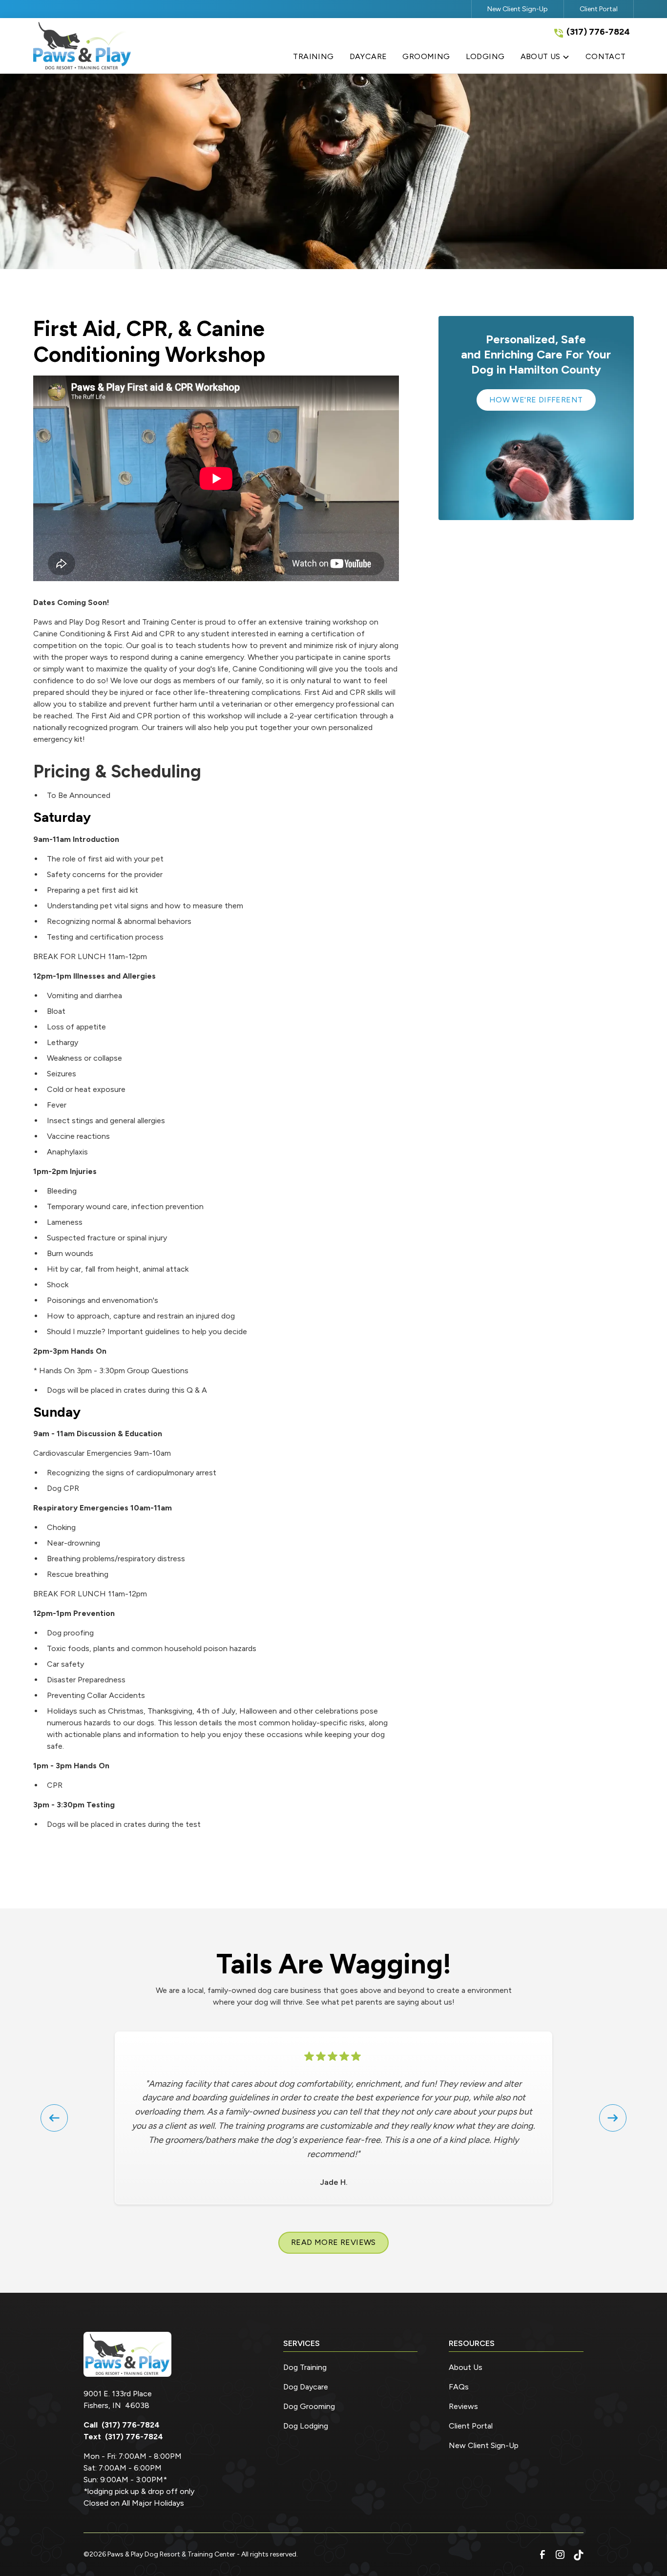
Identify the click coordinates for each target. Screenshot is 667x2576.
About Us (466, 2367)
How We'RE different (536, 400)
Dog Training (305, 2367)
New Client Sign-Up (518, 9)
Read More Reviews (333, 2242)
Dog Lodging (306, 2426)
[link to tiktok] (578, 2555)
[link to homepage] (82, 46)
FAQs (459, 2387)
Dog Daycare (306, 2387)
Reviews (463, 2406)
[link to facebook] (542, 2555)
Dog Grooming (309, 2406)
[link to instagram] (560, 2555)
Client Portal (599, 9)
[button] (545, 59)
